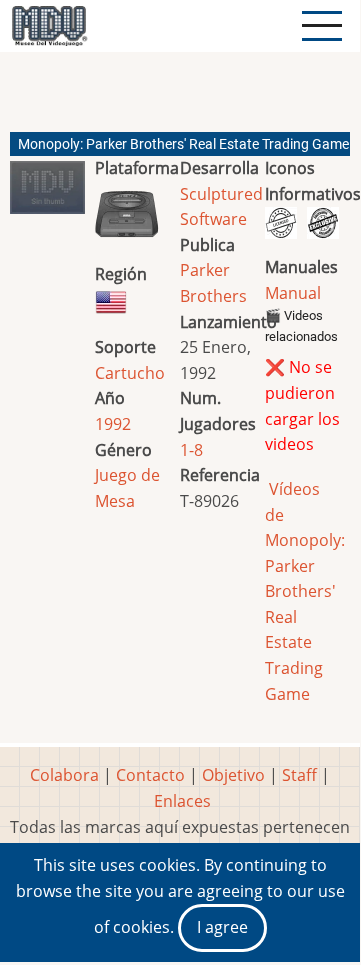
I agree (222, 927)
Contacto (150, 775)
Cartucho (130, 373)
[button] (47, 195)
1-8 (191, 450)
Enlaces (182, 801)
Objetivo (233, 775)
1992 (113, 424)
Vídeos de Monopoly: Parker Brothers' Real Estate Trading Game (305, 591)
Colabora (64, 775)
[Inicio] (49, 26)
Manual (293, 293)
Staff (299, 775)
